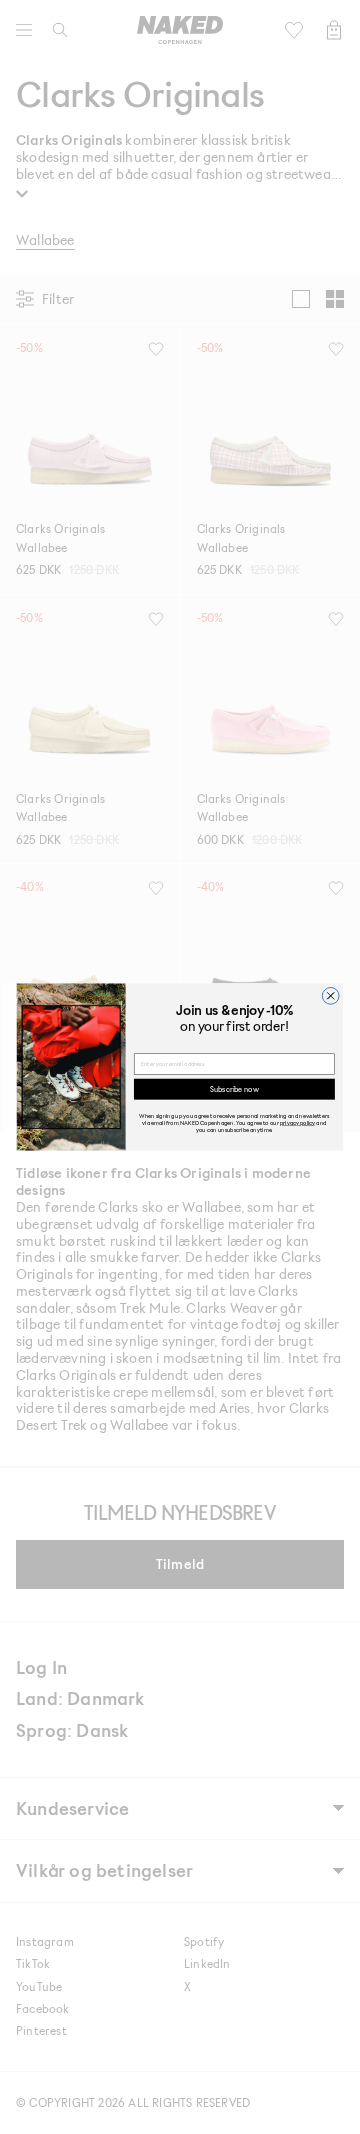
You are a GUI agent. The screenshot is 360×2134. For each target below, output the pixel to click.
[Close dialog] (330, 995)
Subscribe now (234, 1088)
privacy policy (297, 1122)
